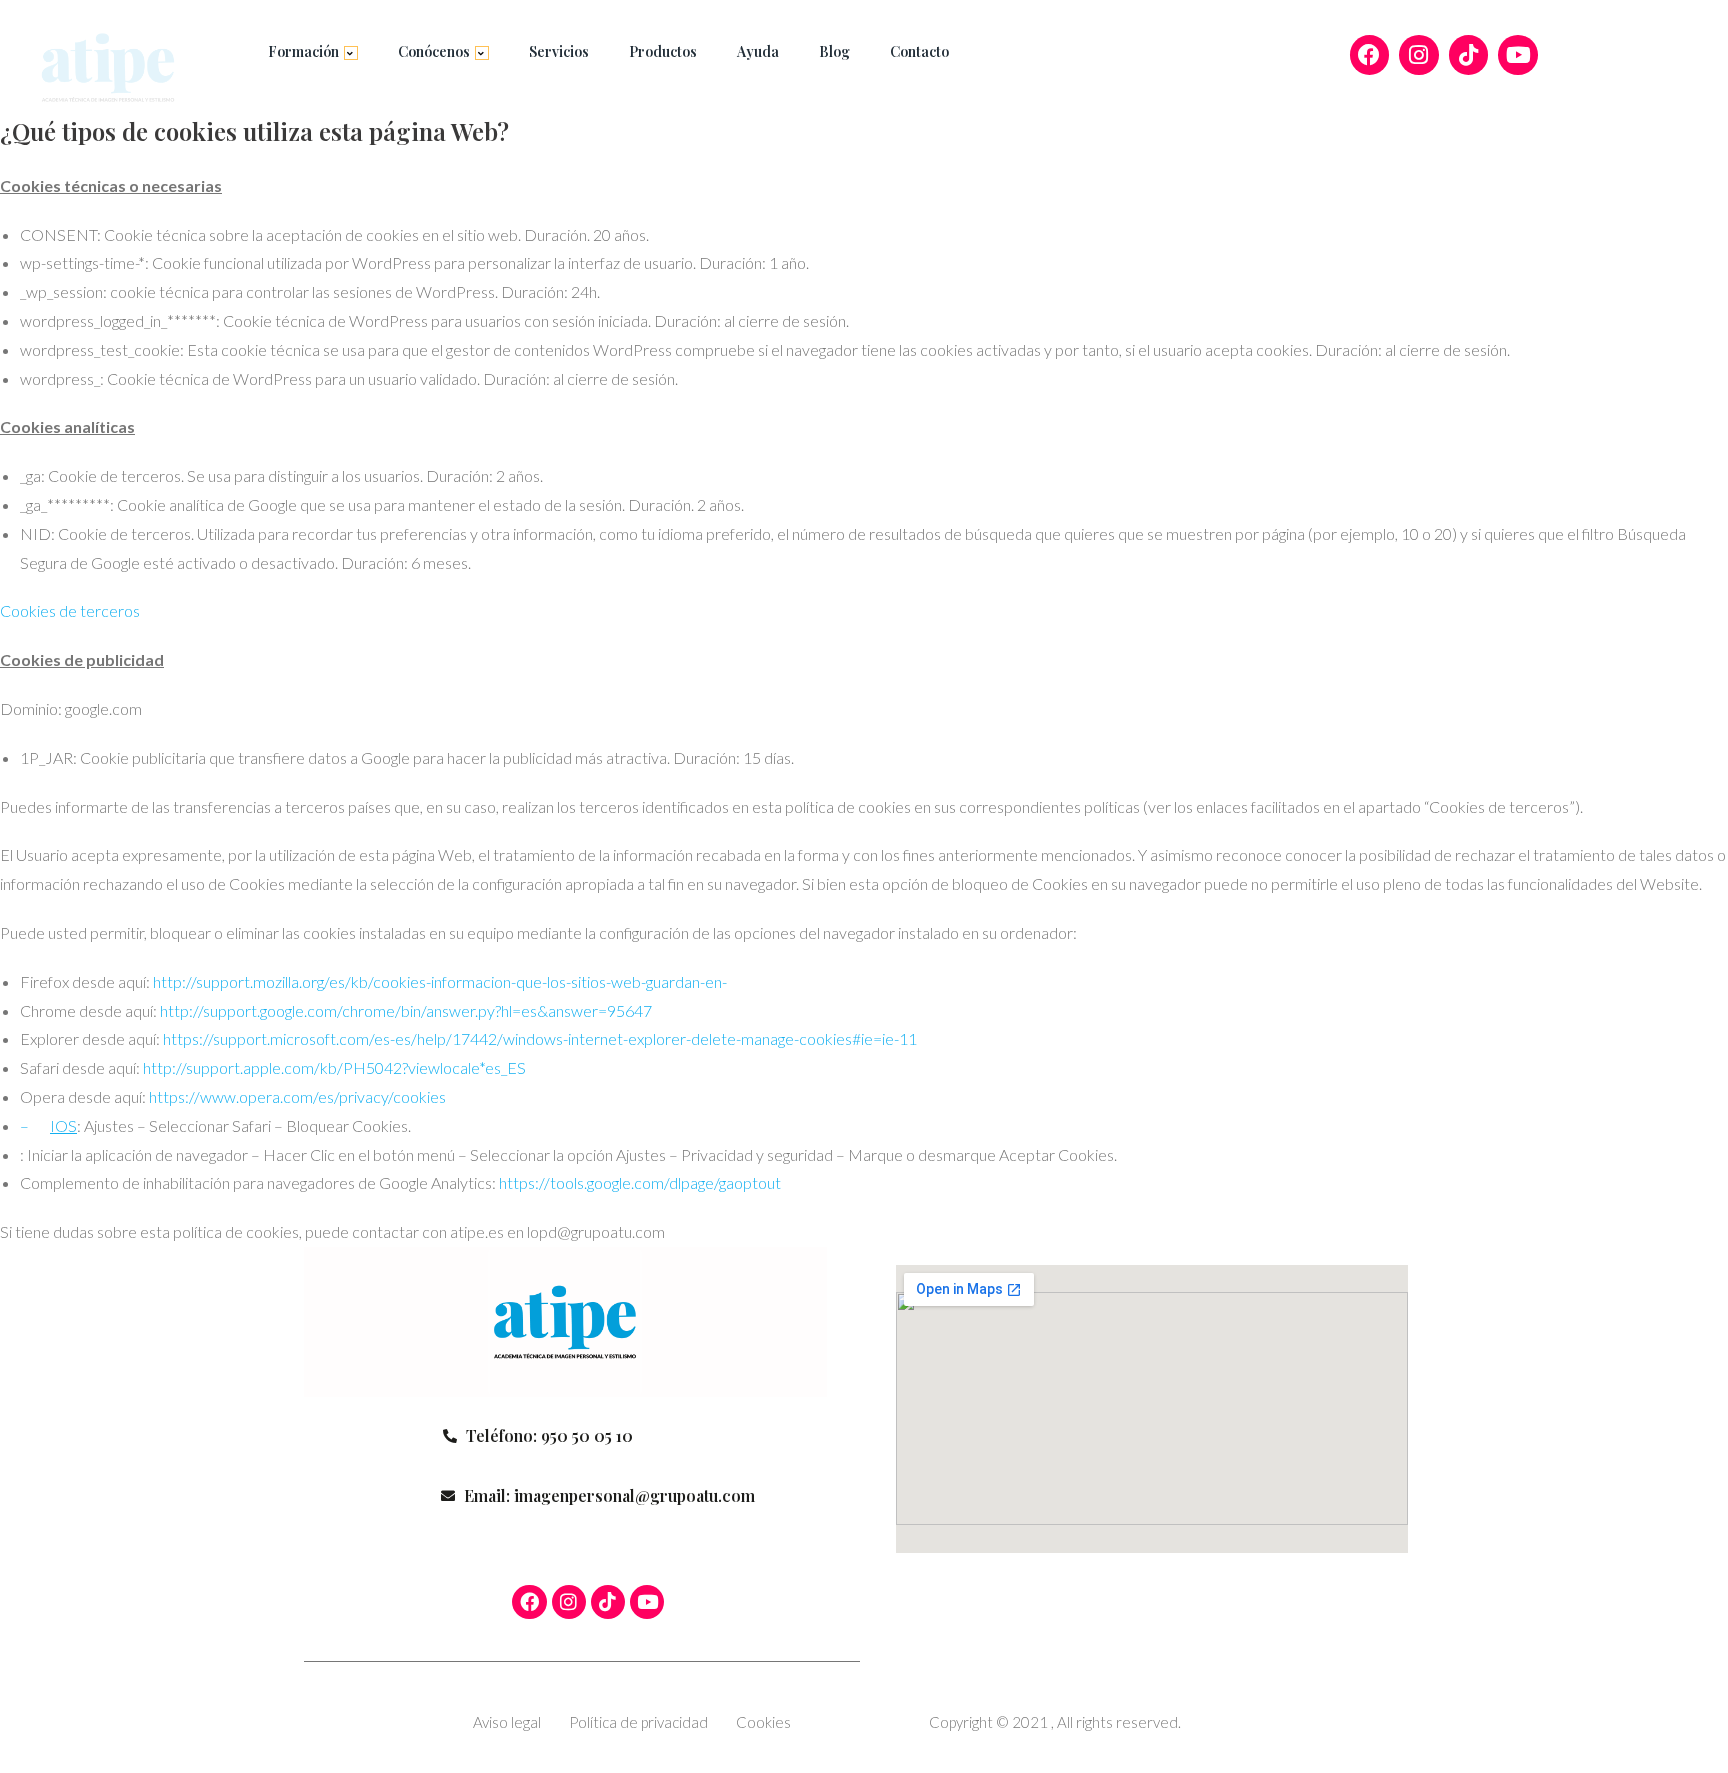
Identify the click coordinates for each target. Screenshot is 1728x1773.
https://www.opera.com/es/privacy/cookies (297, 1096)
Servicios (559, 51)
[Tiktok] (1469, 55)
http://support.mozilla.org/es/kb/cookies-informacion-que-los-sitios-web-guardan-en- (440, 981)
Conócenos (434, 51)
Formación (303, 51)
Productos (663, 51)
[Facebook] (1370, 55)
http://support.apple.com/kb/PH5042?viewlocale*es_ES (334, 1067)
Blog (834, 51)
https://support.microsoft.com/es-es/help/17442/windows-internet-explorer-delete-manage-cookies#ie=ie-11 (540, 1038)
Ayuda (758, 51)
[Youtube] (1518, 55)
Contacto (919, 51)
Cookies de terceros (70, 610)
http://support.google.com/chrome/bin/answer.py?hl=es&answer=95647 (406, 1010)
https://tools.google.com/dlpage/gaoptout (640, 1182)
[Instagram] (1419, 55)
